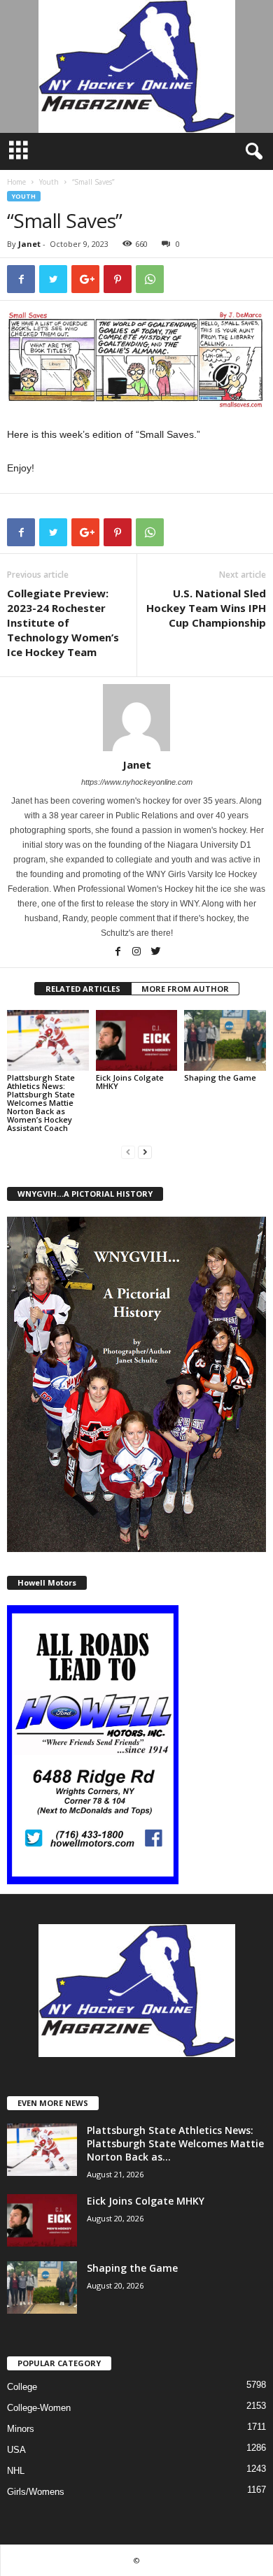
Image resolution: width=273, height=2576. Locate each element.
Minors (21, 2429)
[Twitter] (155, 953)
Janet (29, 244)
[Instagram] (138, 953)
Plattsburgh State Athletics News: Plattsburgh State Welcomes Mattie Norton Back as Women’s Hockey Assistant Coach (41, 1103)
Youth (49, 182)
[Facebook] (119, 953)
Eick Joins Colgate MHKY (130, 1082)
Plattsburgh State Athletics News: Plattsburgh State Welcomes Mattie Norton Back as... (175, 2143)
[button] (251, 152)
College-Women (39, 2408)
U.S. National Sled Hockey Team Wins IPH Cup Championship (206, 608)
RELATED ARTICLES (83, 989)
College (22, 2387)
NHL (16, 2471)
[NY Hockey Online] (136, 66)
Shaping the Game (220, 1077)
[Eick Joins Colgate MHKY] (137, 1040)
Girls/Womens (36, 2492)
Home (16, 182)
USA (16, 2450)
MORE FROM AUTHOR (185, 989)
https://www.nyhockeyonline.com (137, 782)
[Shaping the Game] (225, 1040)
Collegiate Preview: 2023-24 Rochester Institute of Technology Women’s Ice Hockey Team (63, 622)
